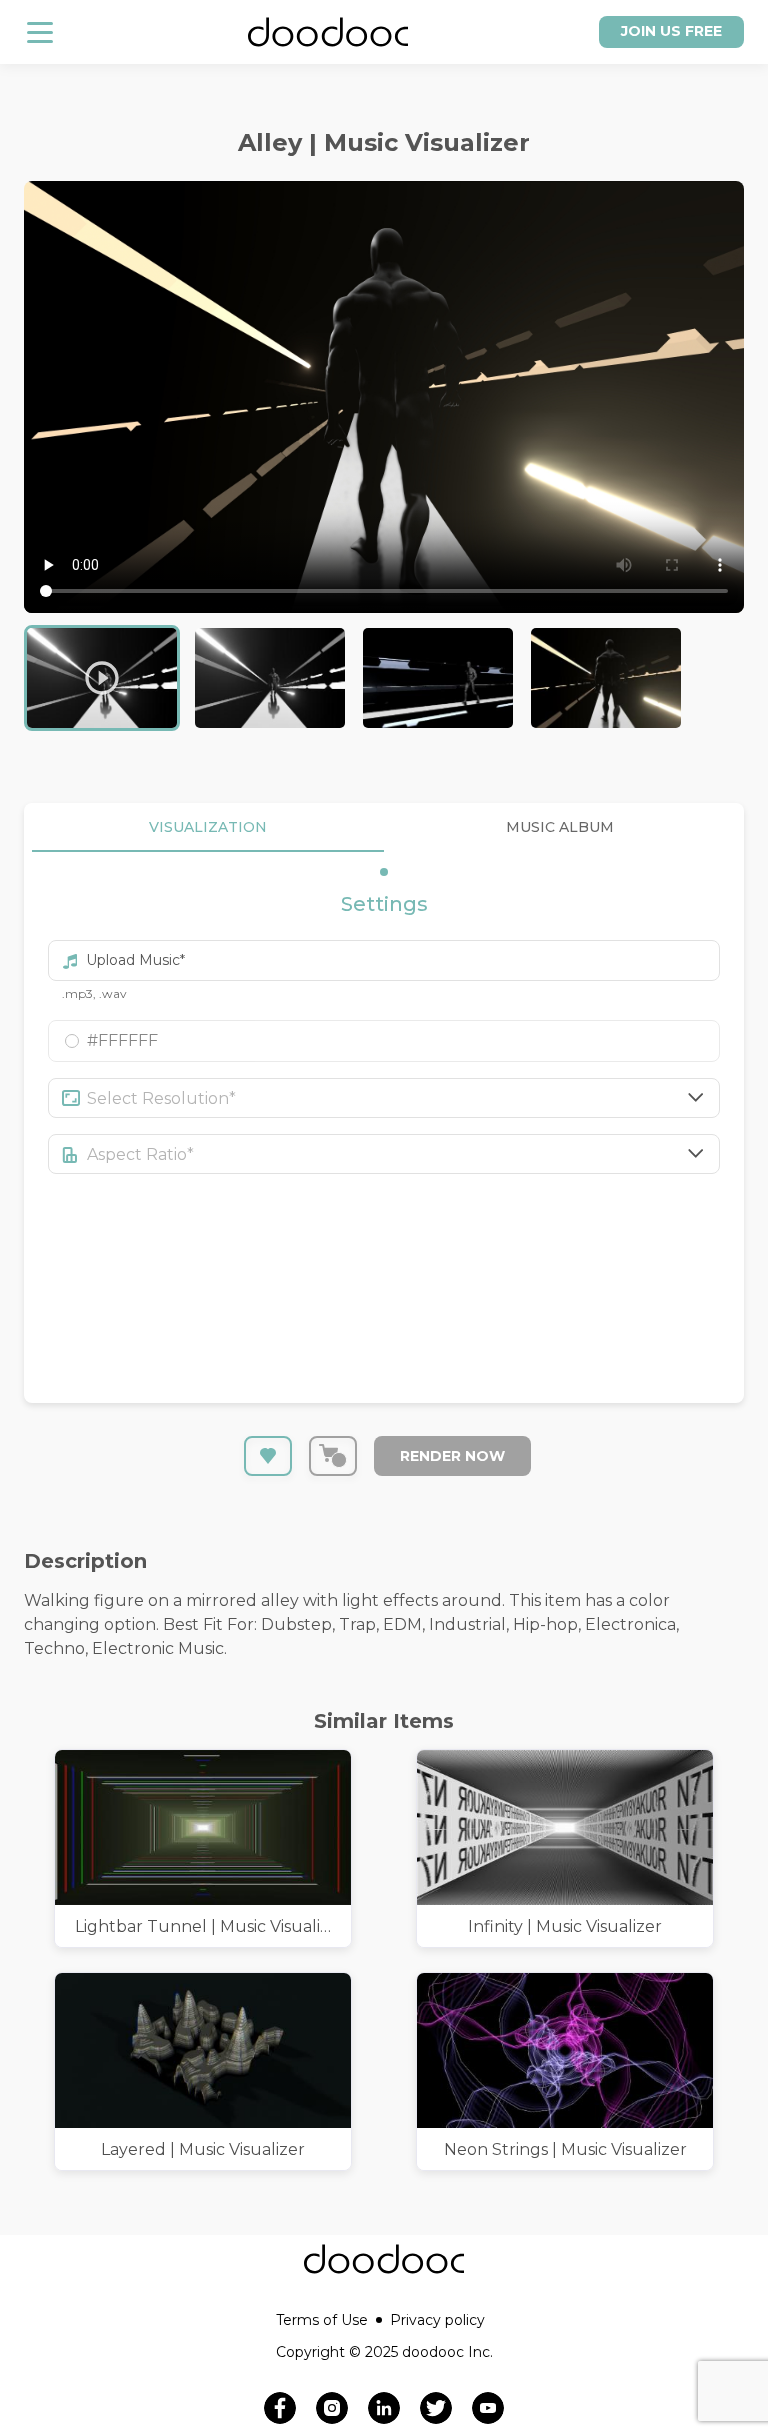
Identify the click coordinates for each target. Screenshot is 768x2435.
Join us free (671, 31)
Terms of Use (322, 2320)
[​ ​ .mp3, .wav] (384, 951)
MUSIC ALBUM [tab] (560, 827)
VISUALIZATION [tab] (208, 827)
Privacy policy (437, 2320)
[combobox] (404, 1098)
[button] (384, 1041)
